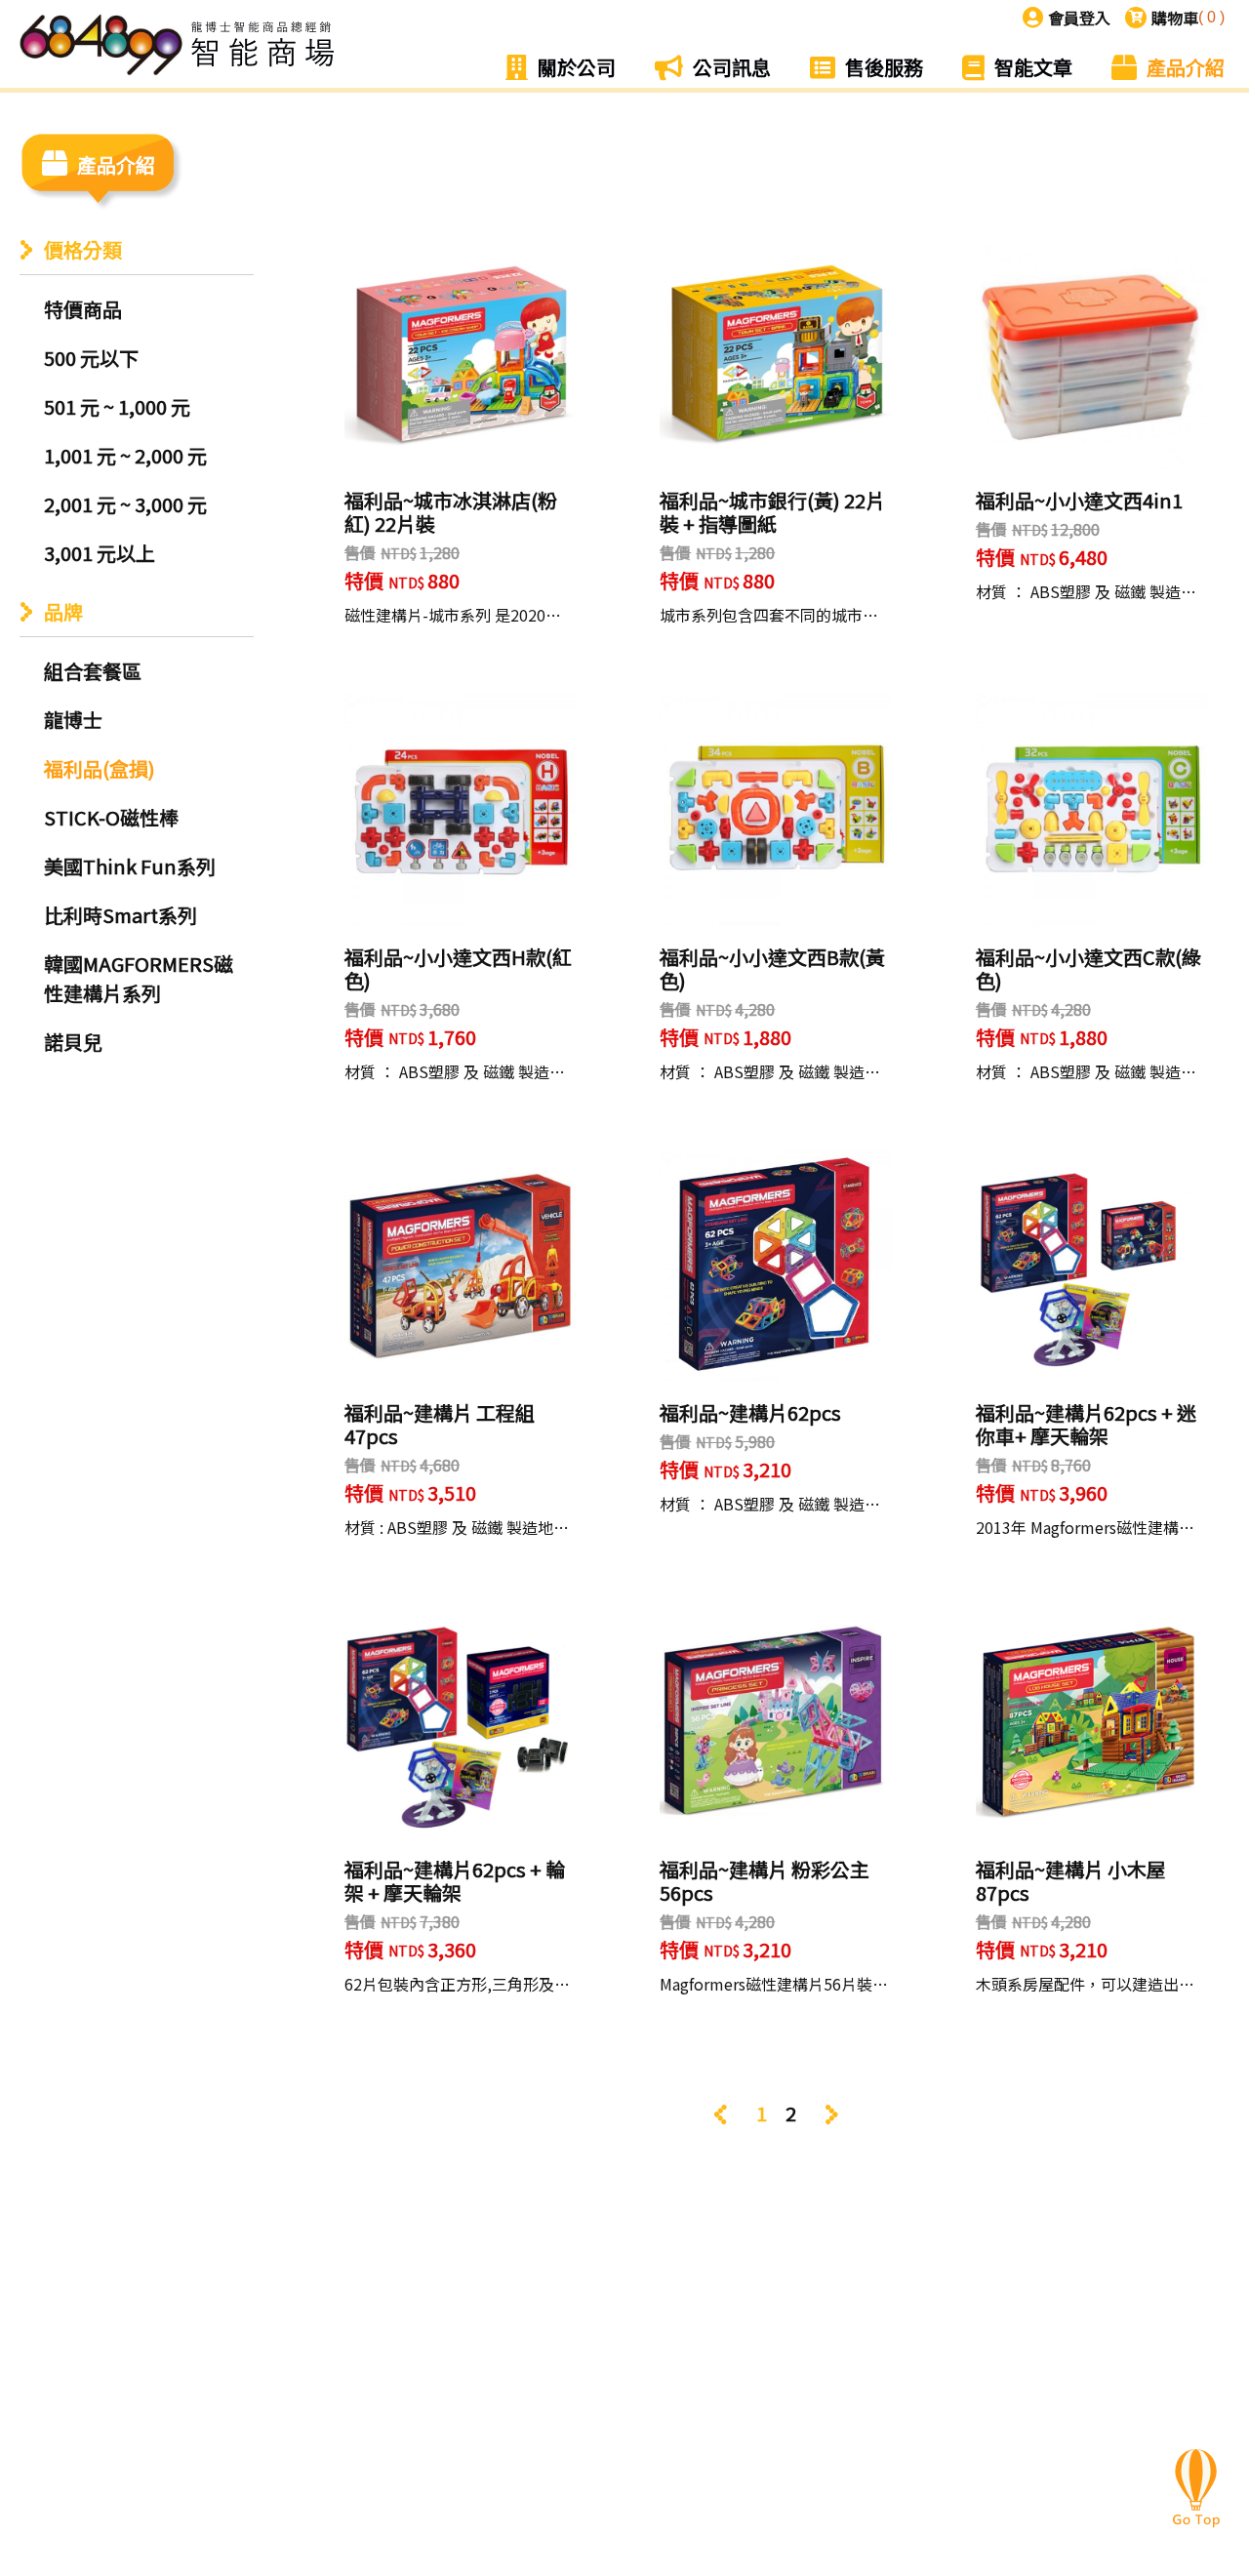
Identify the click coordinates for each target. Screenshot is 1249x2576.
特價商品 (83, 309)
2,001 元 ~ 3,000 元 (125, 504)
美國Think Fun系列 (130, 866)
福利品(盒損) (100, 768)
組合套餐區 (93, 671)
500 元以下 (91, 358)
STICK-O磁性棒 (111, 817)
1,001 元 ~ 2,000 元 (125, 455)
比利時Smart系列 (121, 915)
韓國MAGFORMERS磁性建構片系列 (139, 978)
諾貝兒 (73, 1042)
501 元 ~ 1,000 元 (117, 406)
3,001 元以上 (100, 553)
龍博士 (73, 720)
